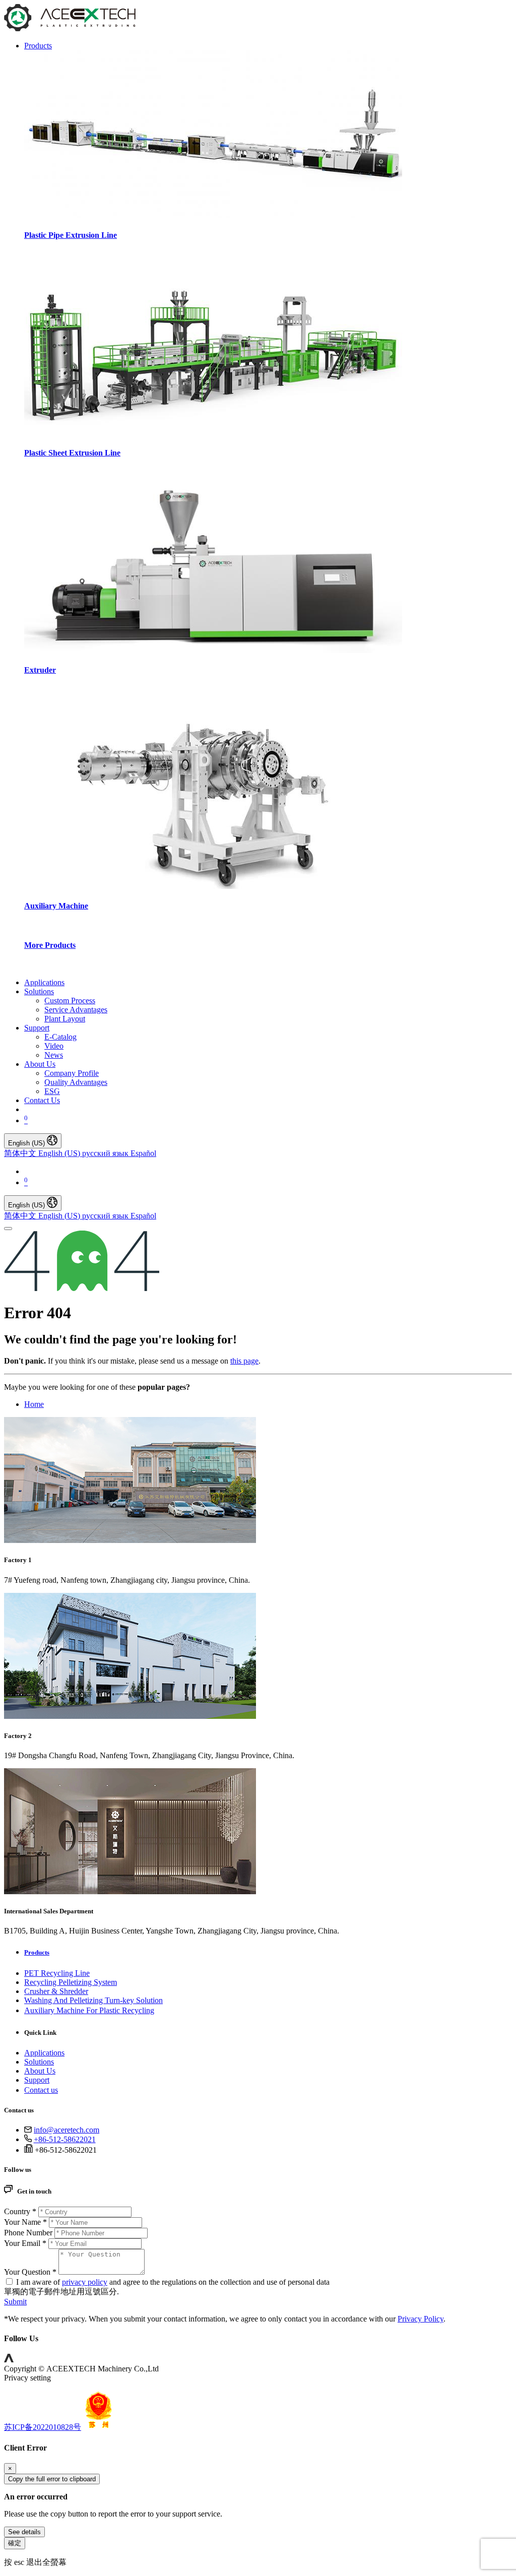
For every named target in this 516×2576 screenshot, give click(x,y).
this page (244, 1361)
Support (37, 2080)
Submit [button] (15, 2302)
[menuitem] (44, 982)
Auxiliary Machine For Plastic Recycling (89, 2010)
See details (24, 2532)
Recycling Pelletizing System (71, 1982)
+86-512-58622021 (65, 2139)
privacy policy (85, 2282)
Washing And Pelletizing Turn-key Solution (93, 2000)
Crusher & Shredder (56, 1991)
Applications (44, 2053)
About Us (40, 2071)
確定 (15, 2543)
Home (34, 1404)
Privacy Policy (421, 2319)
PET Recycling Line (57, 1973)
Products (37, 1952)
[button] (9, 2360)
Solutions (39, 2062)
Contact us (41, 2090)
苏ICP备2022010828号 (43, 2427)
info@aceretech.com (67, 2130)
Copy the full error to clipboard (52, 2479)
